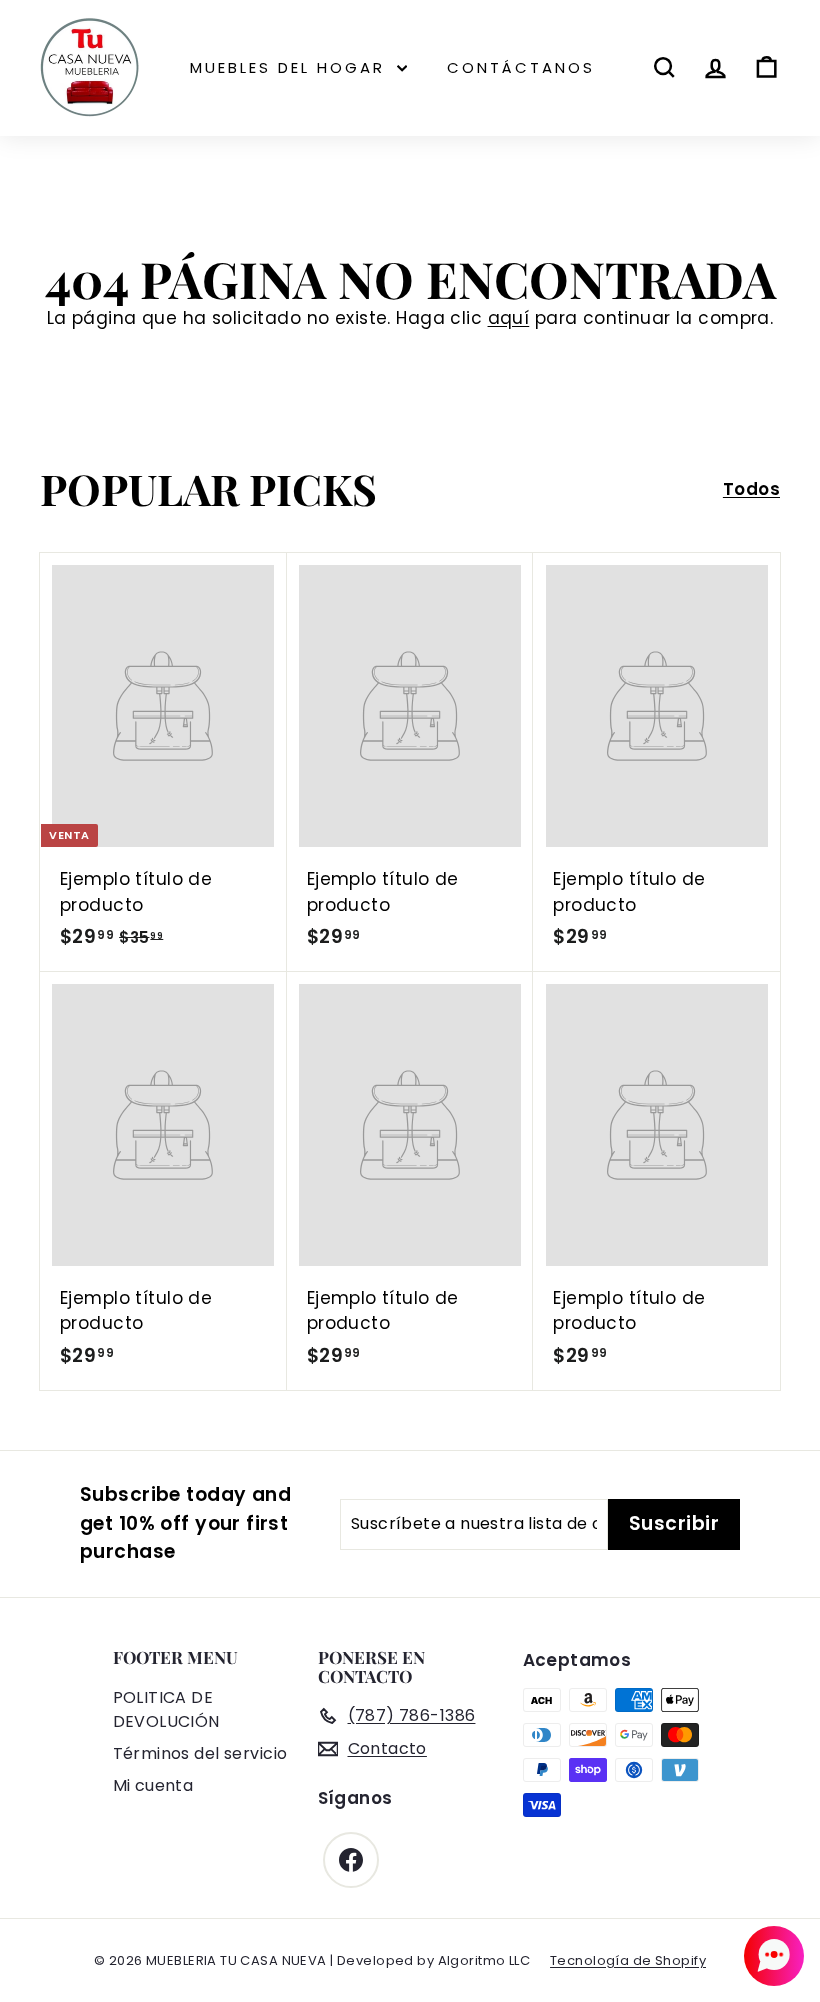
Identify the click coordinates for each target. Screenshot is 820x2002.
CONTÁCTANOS (521, 67)
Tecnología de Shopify (628, 1960)
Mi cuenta (153, 1785)
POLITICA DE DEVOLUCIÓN (166, 1709)
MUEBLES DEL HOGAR (291, 67)
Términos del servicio (200, 1753)
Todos (751, 489)
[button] (774, 1956)
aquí (509, 318)
